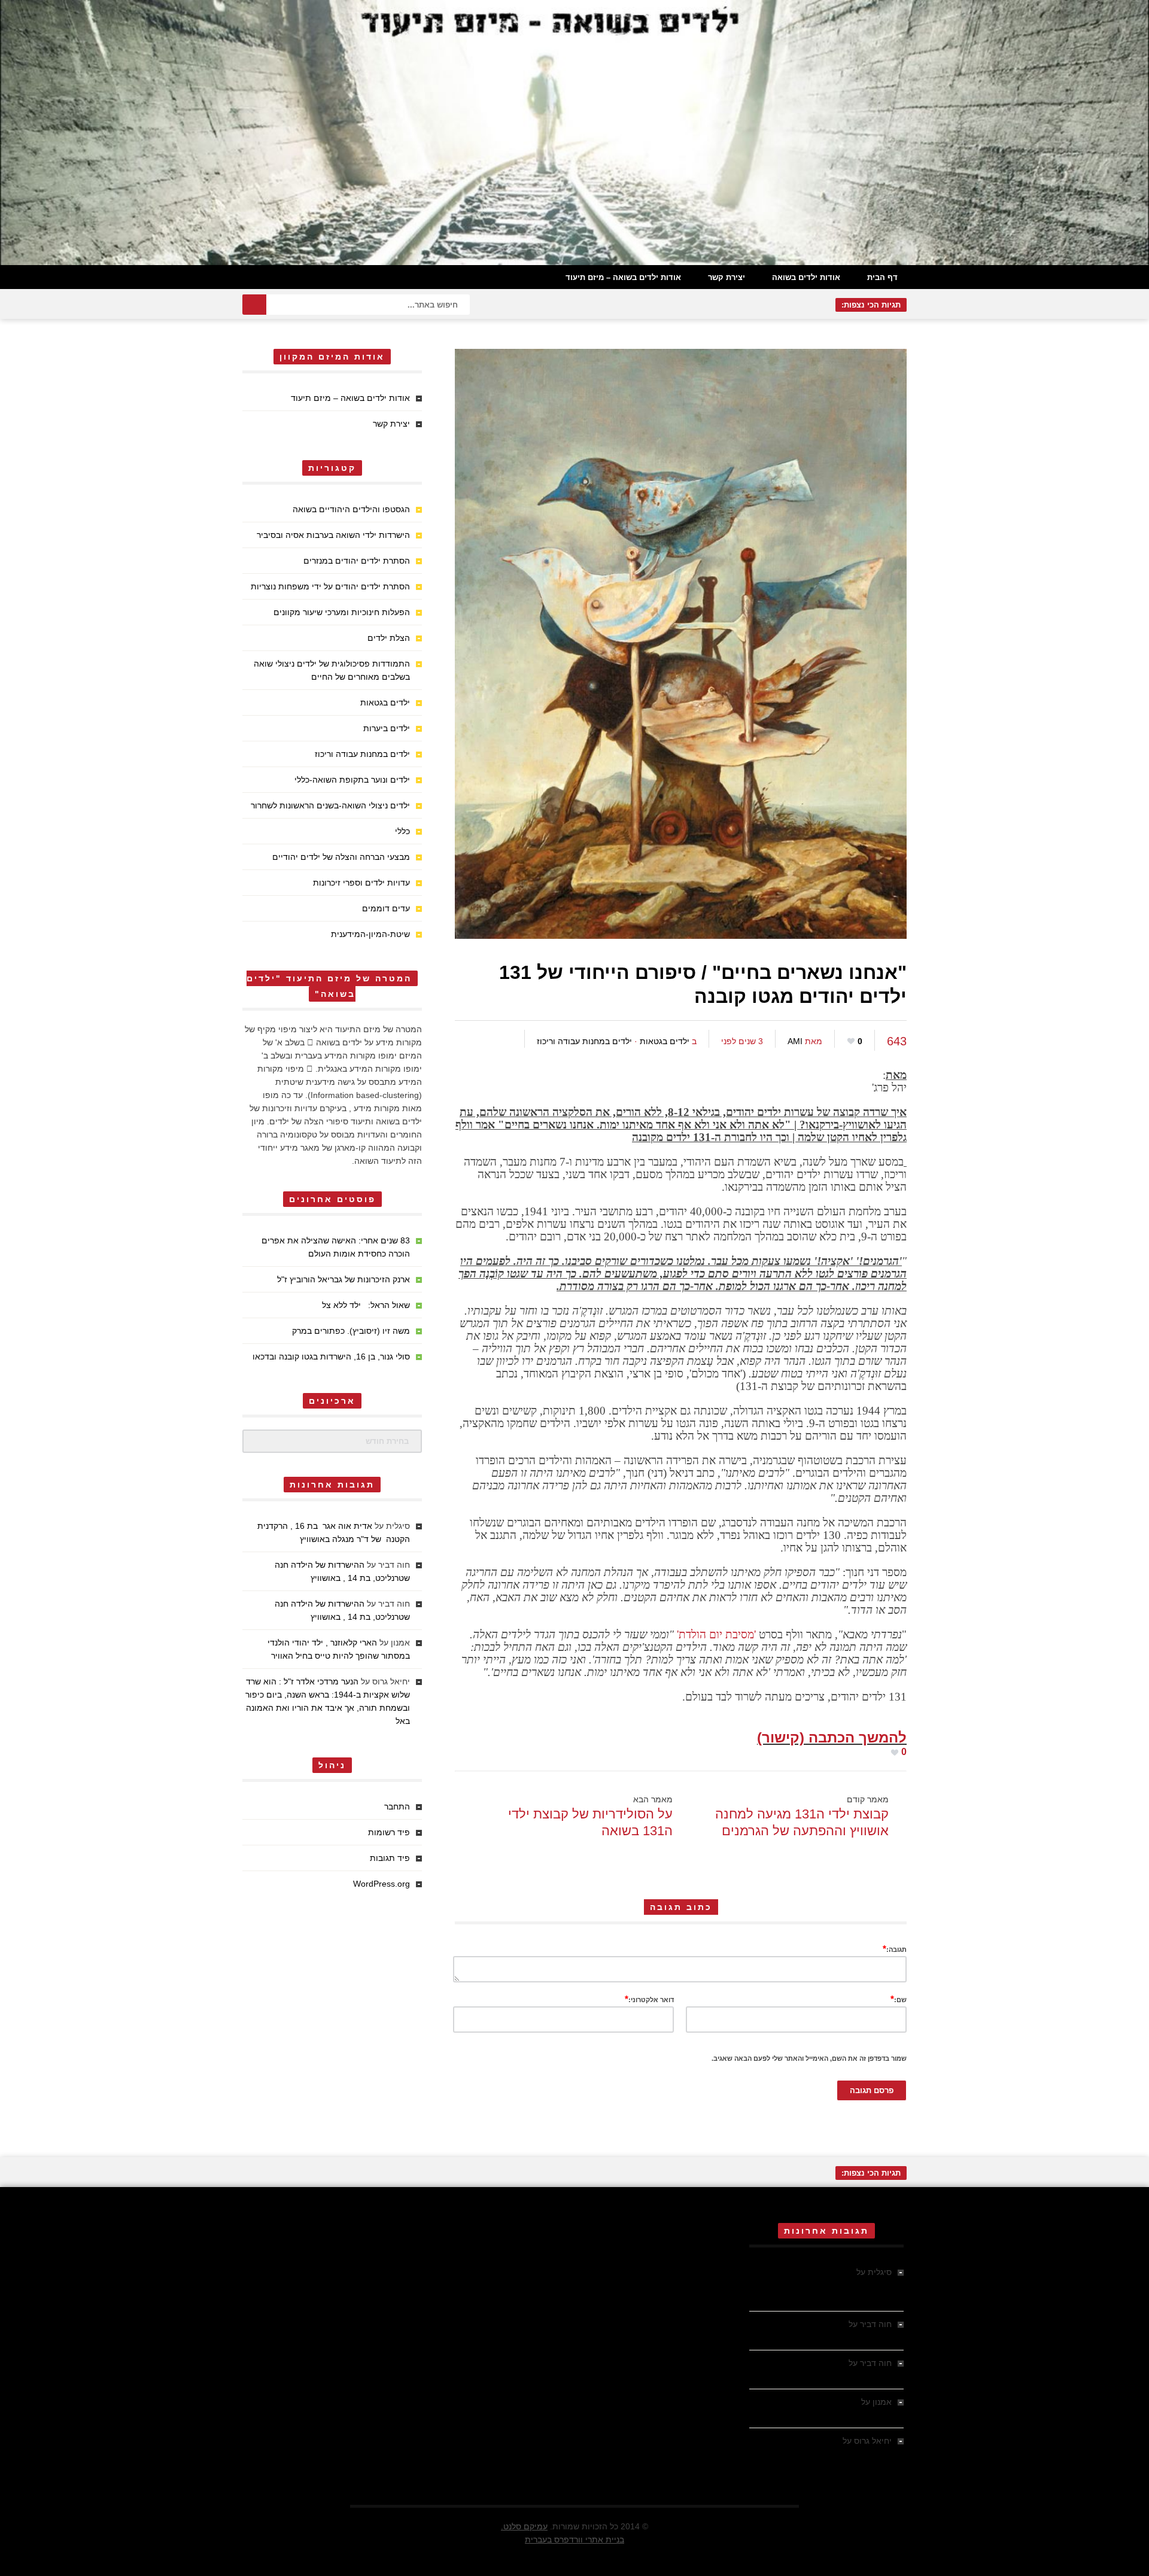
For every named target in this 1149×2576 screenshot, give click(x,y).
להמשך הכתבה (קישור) (832, 1737)
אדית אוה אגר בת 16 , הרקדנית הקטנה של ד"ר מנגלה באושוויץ (832, 2285)
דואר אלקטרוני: (649, 1999)
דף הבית (882, 277)
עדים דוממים (386, 908)
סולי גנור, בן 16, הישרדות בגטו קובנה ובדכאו (331, 1357)
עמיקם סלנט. (524, 2526)
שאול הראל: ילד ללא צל (366, 1305)
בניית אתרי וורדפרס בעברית (574, 2539)
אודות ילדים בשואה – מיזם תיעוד (623, 277)
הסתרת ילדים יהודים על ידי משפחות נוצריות (330, 586)
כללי (402, 831)
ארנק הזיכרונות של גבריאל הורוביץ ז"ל (344, 1279)
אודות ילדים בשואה (806, 277)
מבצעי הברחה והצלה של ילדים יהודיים (341, 857)
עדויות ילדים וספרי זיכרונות (361, 883)
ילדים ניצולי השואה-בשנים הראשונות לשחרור (330, 805)
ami (795, 1041)
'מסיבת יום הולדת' (716, 1634)
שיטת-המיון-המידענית (370, 934)
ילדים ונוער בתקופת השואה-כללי (352, 780)
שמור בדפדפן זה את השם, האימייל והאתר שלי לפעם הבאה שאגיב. (809, 2058)
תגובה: (895, 1949)
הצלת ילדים (389, 638)
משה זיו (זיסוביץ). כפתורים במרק (351, 1331)
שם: (899, 1999)
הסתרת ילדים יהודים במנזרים (357, 561)
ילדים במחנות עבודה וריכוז (584, 1041)
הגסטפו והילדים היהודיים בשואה (351, 509)
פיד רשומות (389, 1832)
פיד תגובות (390, 1858)
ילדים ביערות (387, 728)
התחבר (397, 1806)
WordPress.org (382, 1884)
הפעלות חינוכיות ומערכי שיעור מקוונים (342, 612)
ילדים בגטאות (665, 1041)
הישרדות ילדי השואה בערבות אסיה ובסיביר (333, 535)
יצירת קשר (727, 277)
